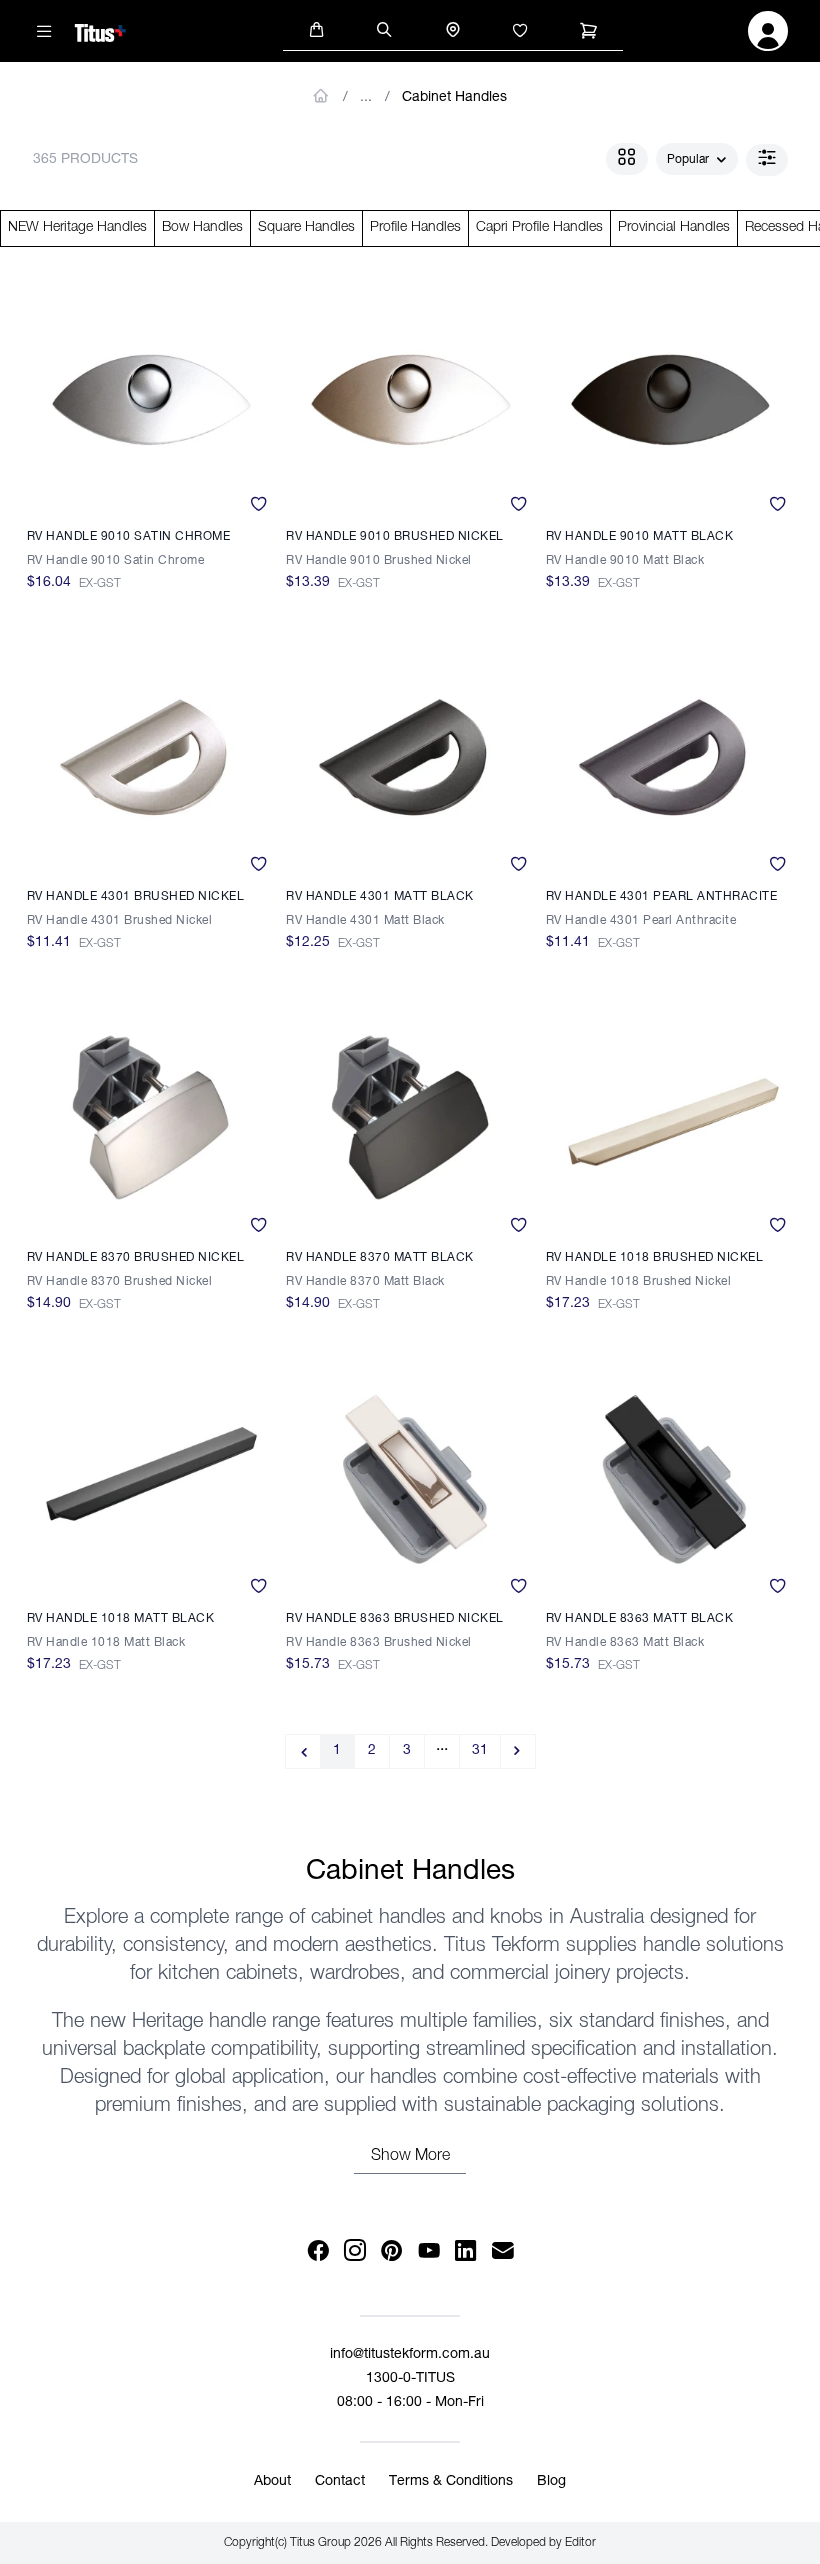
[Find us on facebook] (317, 2251)
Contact (340, 2482)
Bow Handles (202, 228)
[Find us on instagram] (354, 2251)
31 (480, 1751)
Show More (410, 2157)
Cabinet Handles (454, 98)
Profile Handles (415, 228)
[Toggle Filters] (767, 160)
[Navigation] (45, 31)
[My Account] (768, 37)
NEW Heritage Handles (77, 228)
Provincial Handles (674, 228)
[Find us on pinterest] (391, 2251)
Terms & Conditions (451, 2482)
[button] (317, 28)
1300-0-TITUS (410, 2379)
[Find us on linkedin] (465, 2251)
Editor (580, 2543)
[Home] (100, 30)
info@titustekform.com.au (410, 2355)
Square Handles (306, 228)
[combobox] (697, 160)
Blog (551, 2482)
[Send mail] (502, 2251)
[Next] (518, 1751)
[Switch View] (627, 159)
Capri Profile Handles (539, 228)
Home (321, 96)
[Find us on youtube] (428, 2251)
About (272, 2482)
